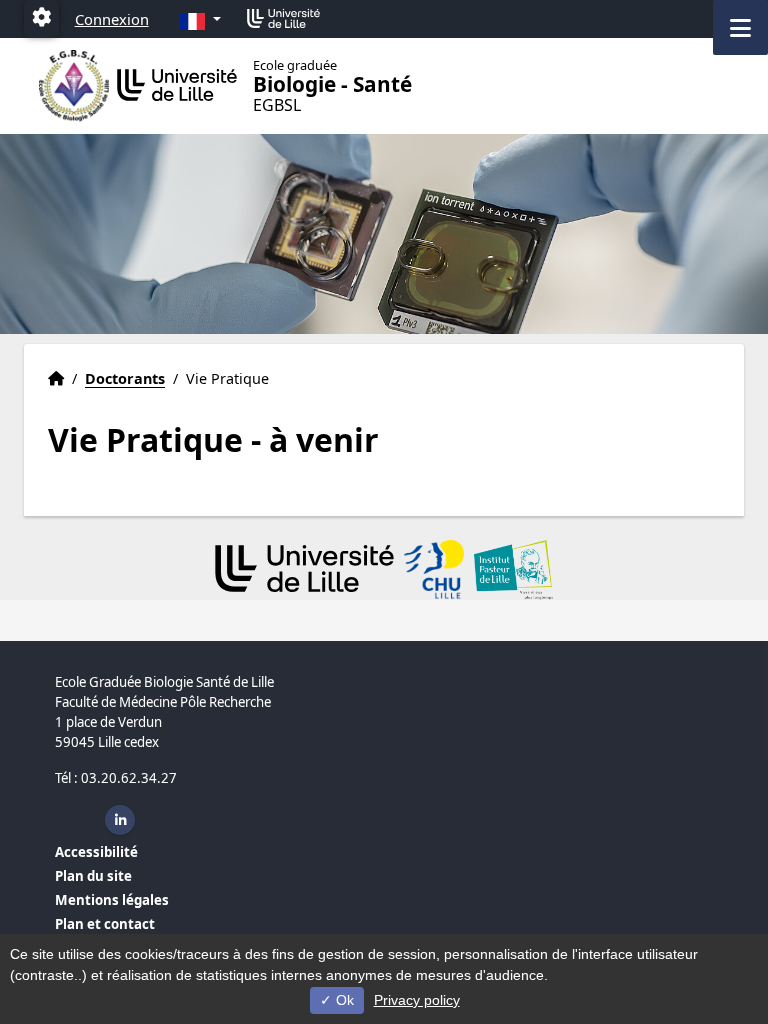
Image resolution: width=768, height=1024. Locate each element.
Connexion (112, 19)
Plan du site (93, 876)
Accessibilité (96, 852)
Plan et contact (105, 924)
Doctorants (125, 378)
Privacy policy (417, 1000)
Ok (343, 1000)
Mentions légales (112, 900)
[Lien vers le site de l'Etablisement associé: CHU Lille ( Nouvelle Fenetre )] (434, 570)
